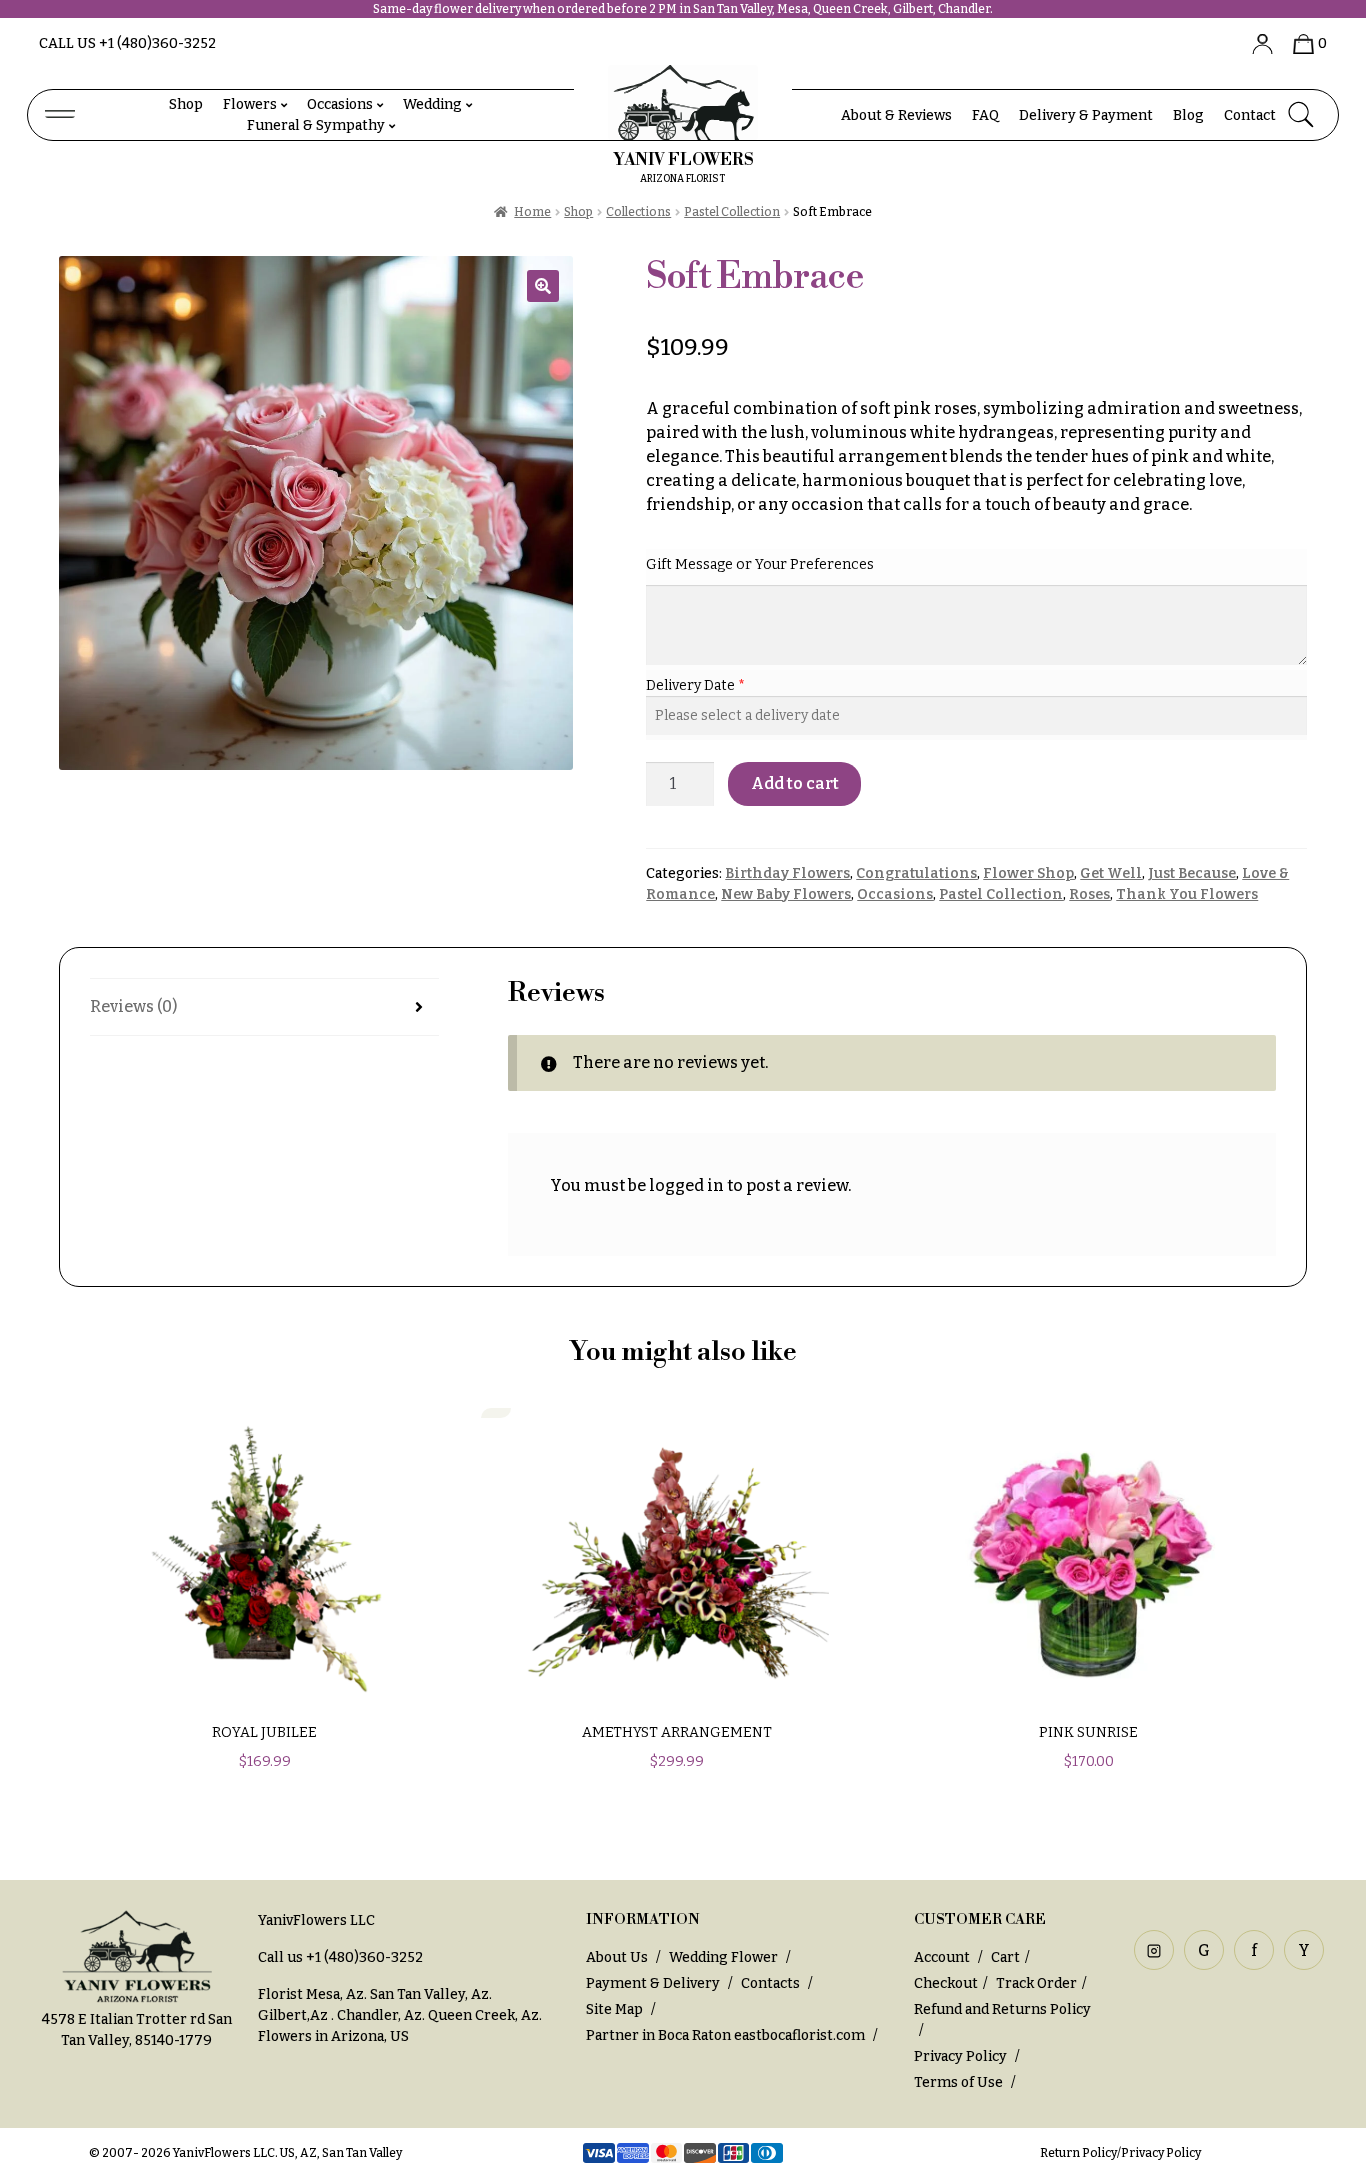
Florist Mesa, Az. (312, 1994)
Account (943, 1957)
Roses (1089, 894)
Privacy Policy (960, 2056)
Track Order (1036, 1983)
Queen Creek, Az (483, 2015)
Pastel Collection (732, 212)
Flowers (250, 104)
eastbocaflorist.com (799, 2035)
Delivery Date (692, 685)
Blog (1188, 115)
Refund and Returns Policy (1002, 2009)
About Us (617, 1957)
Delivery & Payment (1086, 115)
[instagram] (1154, 1950)
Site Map (614, 2009)
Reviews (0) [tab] (133, 1006)
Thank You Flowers (1187, 894)
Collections (638, 212)
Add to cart (795, 783)
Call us (127, 43)
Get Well (1111, 873)
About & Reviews (896, 115)
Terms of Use (960, 2082)
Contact (1250, 115)
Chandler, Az (379, 2015)
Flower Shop (1028, 873)
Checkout (946, 1983)
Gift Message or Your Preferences (760, 564)
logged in (686, 1185)
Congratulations (916, 873)
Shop (186, 104)
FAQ (985, 115)
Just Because (1192, 873)
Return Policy (1078, 2153)
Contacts (770, 1983)
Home (532, 212)
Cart (1005, 1957)
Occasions (340, 104)
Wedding (432, 104)
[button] (543, 286)
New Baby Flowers (786, 894)
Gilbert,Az (294, 2015)
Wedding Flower (723, 1957)
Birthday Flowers (787, 873)
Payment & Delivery (653, 1983)
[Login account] (1255, 43)
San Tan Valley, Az (429, 1994)
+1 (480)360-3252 (364, 1957)
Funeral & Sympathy (316, 125)
